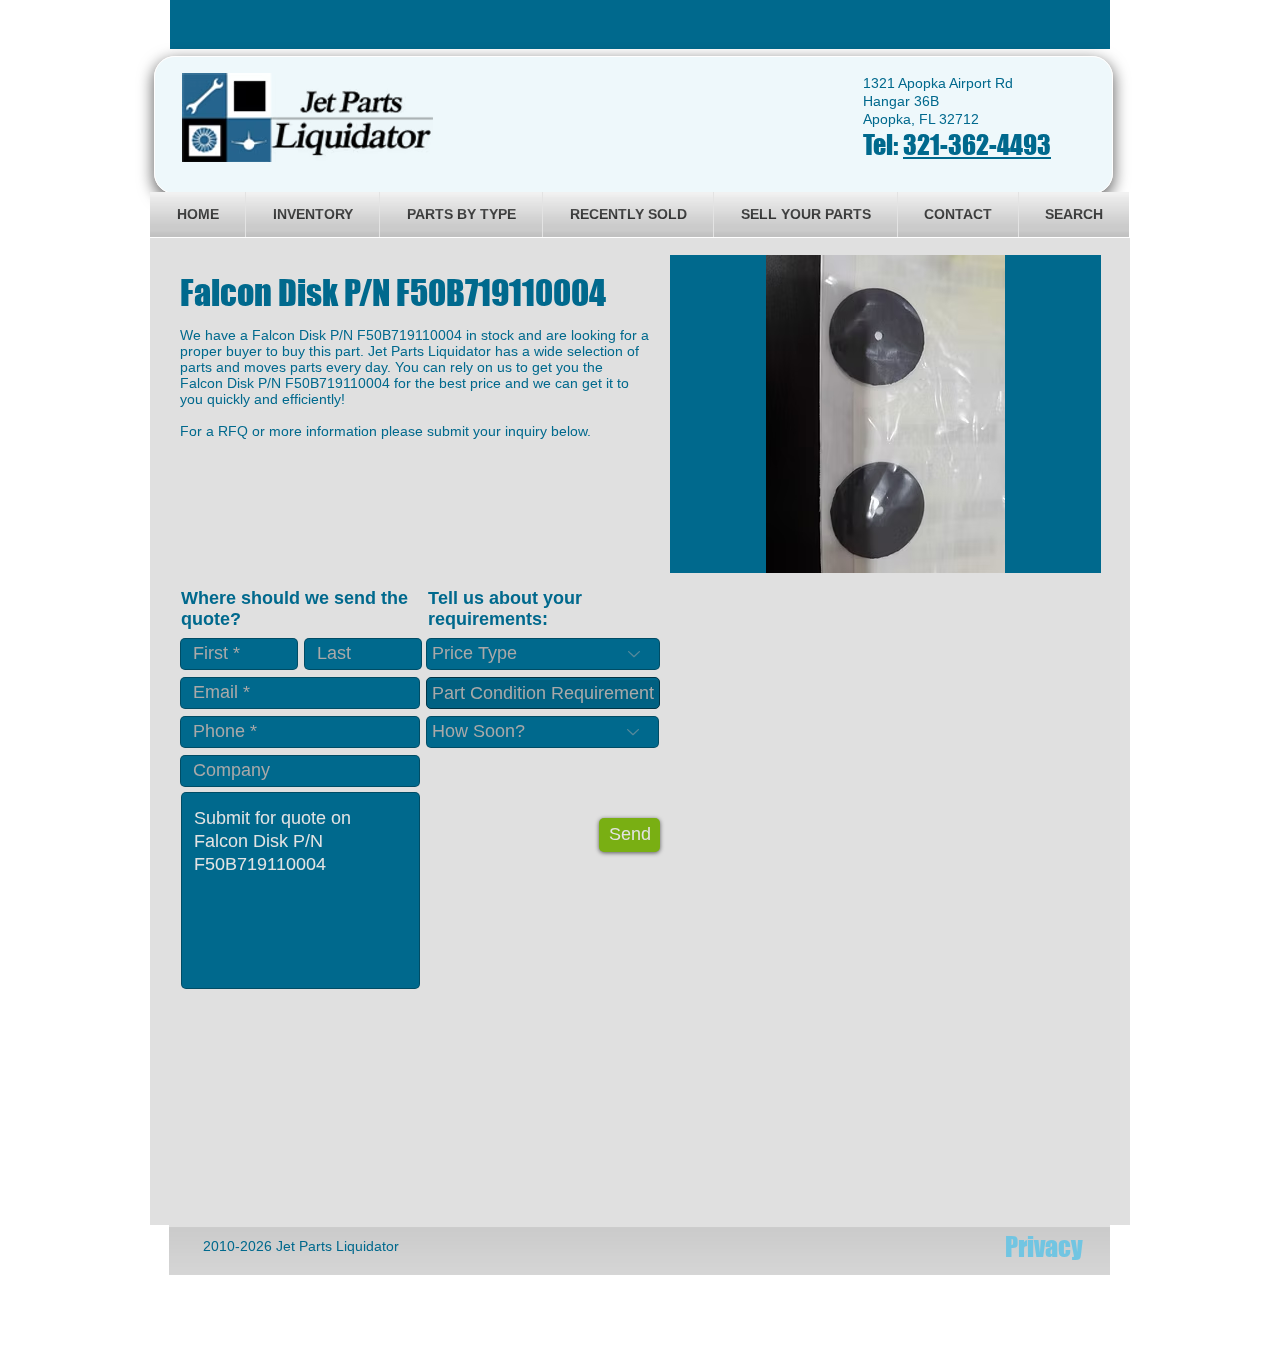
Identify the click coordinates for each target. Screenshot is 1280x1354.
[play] (1059, 555)
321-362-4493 (977, 144)
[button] (885, 414)
